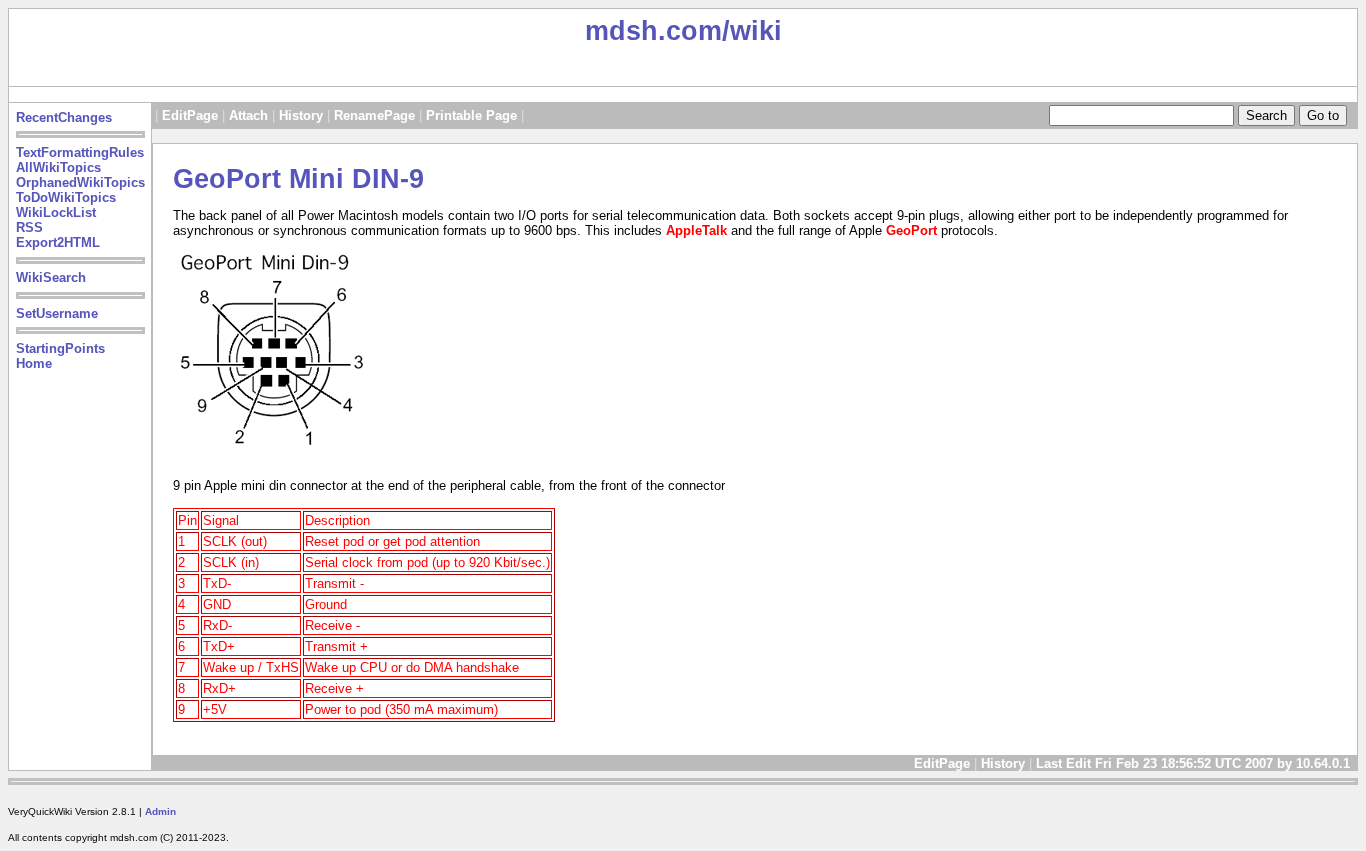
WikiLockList (56, 212)
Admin (160, 811)
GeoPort (911, 230)
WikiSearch (51, 277)
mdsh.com (653, 31)
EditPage (190, 115)
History (301, 115)
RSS (29, 227)
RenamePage (374, 115)
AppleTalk (696, 230)
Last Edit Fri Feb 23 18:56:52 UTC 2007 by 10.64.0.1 (1195, 763)
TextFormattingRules (80, 152)
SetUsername (57, 313)
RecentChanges (64, 117)
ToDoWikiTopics (66, 197)
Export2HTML (58, 242)
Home (34, 363)
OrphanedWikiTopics (80, 182)
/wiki (752, 31)
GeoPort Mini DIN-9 (298, 179)
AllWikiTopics (58, 167)
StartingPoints (60, 348)
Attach (248, 115)
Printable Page (471, 115)
